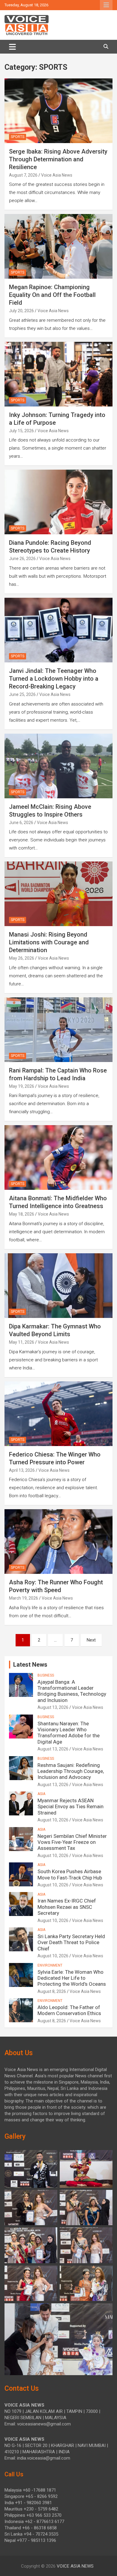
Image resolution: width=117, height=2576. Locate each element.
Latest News (30, 1665)
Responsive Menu (106, 5)
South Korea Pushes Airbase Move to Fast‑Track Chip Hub (70, 1874)
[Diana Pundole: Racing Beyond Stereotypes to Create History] (58, 502)
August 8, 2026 (52, 1991)
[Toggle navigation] (12, 47)
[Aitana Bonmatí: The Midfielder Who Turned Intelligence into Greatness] (58, 1158)
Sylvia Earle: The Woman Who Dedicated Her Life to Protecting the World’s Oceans (72, 1978)
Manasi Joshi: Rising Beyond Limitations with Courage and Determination (49, 942)
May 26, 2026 (22, 958)
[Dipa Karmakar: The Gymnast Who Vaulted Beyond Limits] (58, 1285)
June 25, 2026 (22, 694)
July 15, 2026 (21, 431)
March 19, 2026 (24, 1598)
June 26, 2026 (22, 559)
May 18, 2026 (22, 1214)
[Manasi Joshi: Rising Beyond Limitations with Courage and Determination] (58, 894)
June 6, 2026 (21, 823)
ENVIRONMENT (50, 1965)
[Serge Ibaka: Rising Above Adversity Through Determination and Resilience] (58, 111)
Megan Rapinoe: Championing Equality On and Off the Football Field (52, 295)
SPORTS (18, 137)
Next (91, 1640)
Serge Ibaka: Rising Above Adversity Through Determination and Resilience (58, 159)
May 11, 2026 (22, 1342)
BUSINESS (46, 1675)
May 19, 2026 (22, 1086)
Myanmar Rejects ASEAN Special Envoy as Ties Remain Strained (70, 1807)
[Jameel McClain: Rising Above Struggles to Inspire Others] (58, 766)
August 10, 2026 (53, 1820)
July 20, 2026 (21, 311)
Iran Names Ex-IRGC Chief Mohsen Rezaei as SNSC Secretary (67, 1907)
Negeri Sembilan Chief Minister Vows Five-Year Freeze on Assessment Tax (72, 1842)
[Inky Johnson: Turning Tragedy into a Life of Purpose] (58, 374)
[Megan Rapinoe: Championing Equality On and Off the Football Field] (58, 246)
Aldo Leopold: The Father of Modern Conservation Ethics (69, 2010)
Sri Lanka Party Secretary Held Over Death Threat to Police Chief (71, 1942)
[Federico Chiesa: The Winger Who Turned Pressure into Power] (58, 1414)
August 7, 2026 (23, 175)
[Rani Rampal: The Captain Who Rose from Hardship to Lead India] (58, 1030)
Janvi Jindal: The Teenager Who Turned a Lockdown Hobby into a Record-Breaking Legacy (54, 679)
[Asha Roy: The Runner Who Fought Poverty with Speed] (58, 1542)
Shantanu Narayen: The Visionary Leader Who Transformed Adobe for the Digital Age (69, 1733)
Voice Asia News (57, 175)
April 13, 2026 (22, 1470)
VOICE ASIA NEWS (75, 2566)
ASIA (41, 1794)
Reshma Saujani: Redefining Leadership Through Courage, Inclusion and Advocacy (71, 1771)
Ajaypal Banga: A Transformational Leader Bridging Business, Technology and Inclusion (72, 1691)
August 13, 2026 (53, 1707)
